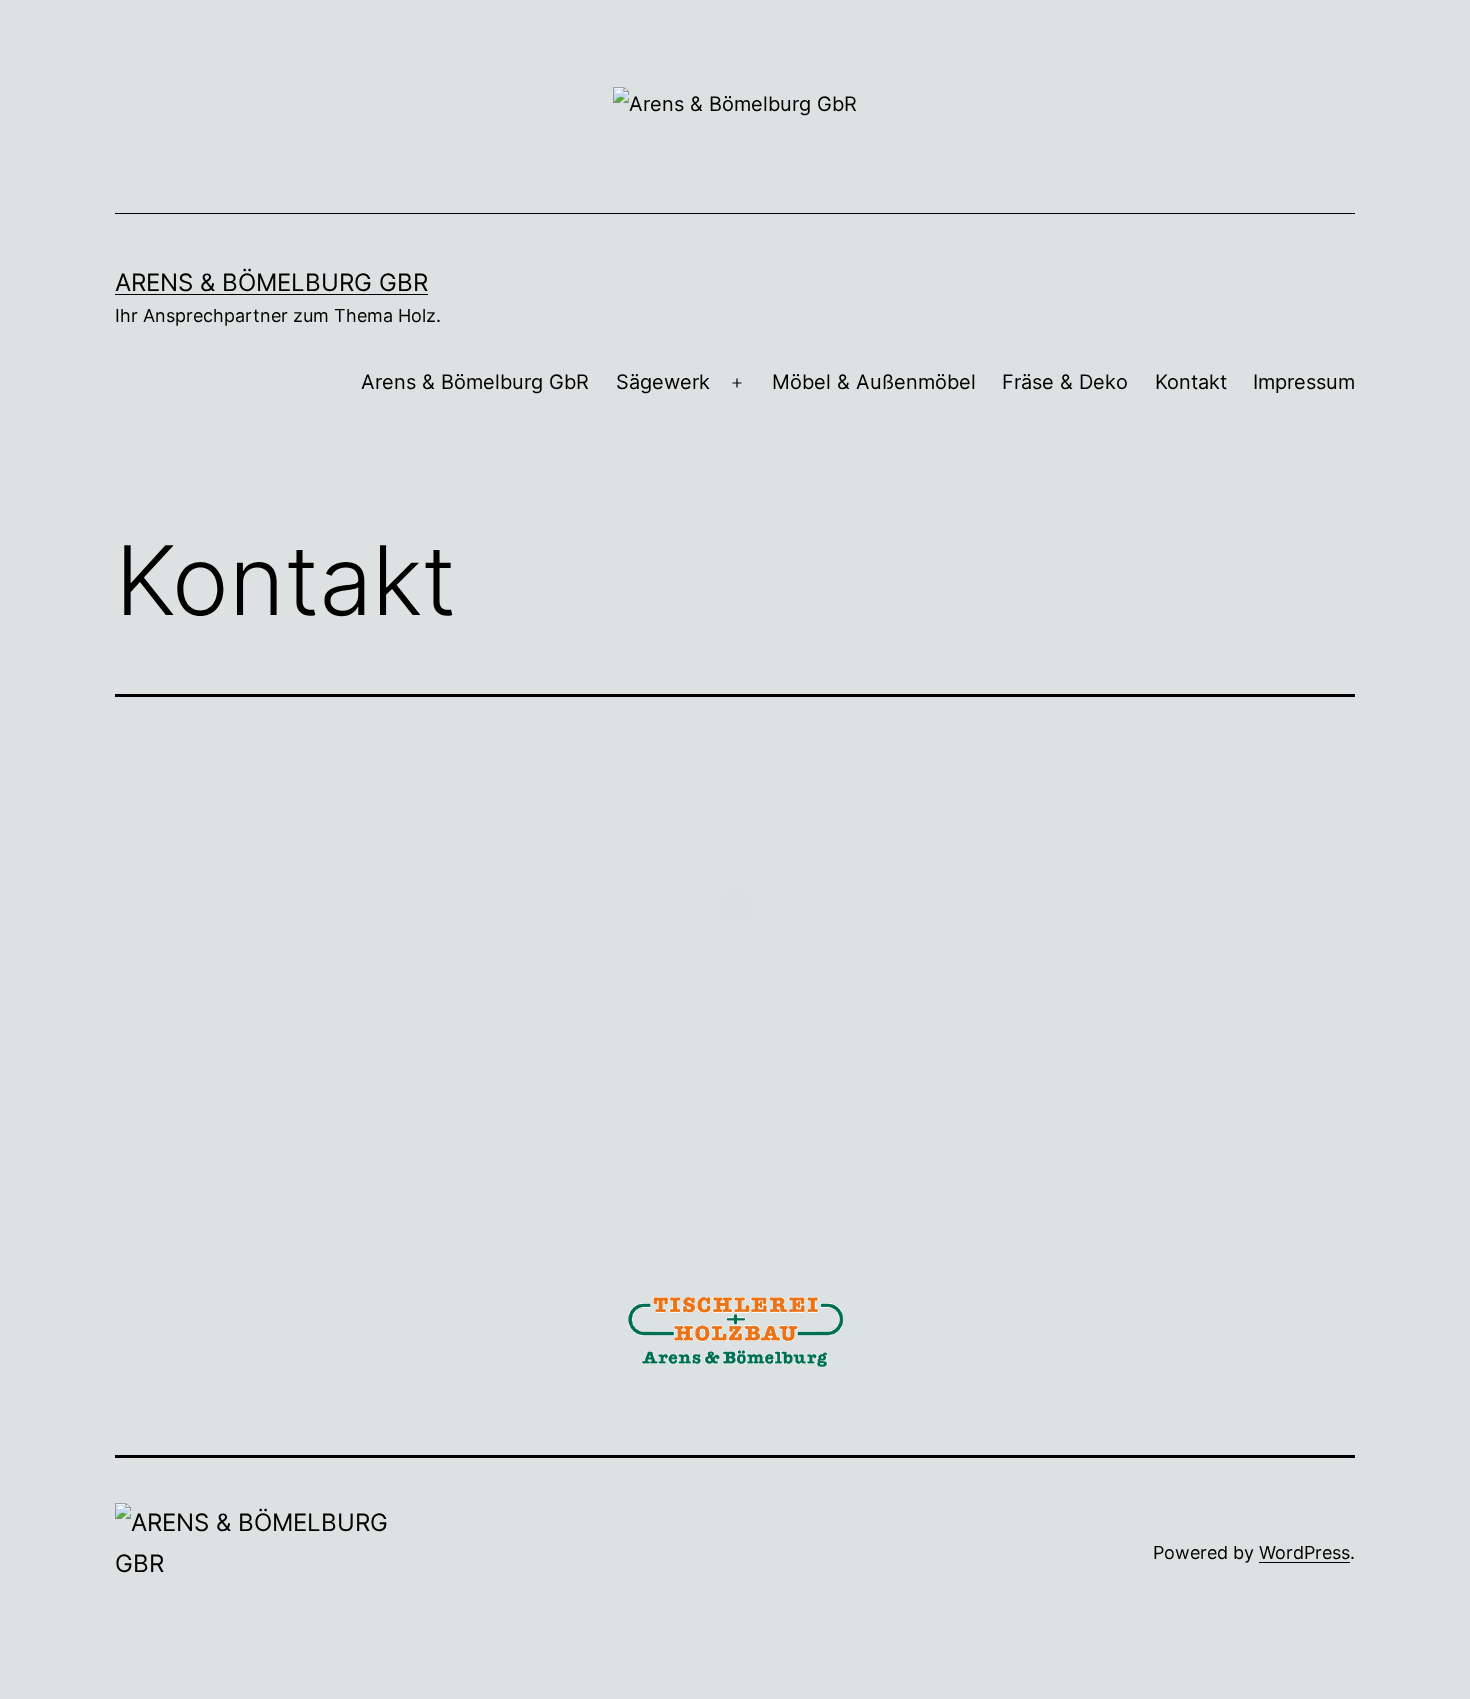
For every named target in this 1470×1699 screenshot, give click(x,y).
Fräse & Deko (1065, 382)
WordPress (1304, 1552)
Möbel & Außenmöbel (874, 382)
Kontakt (1191, 382)
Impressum (1304, 382)
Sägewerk (663, 382)
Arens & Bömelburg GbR (271, 282)
